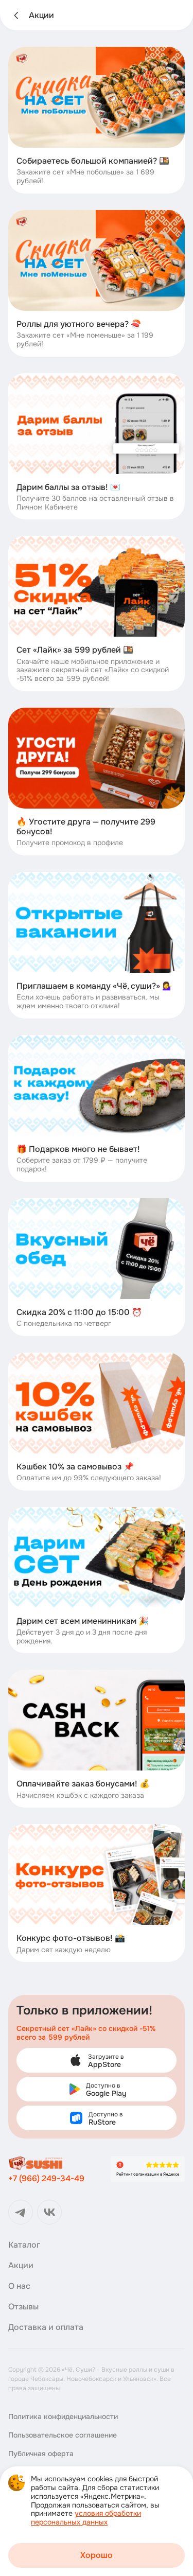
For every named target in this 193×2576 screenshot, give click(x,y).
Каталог (24, 2245)
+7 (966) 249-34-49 (46, 2178)
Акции (21, 2266)
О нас (19, 2286)
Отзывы (23, 2307)
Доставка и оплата (46, 2327)
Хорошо (97, 2555)
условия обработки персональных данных (86, 2518)
